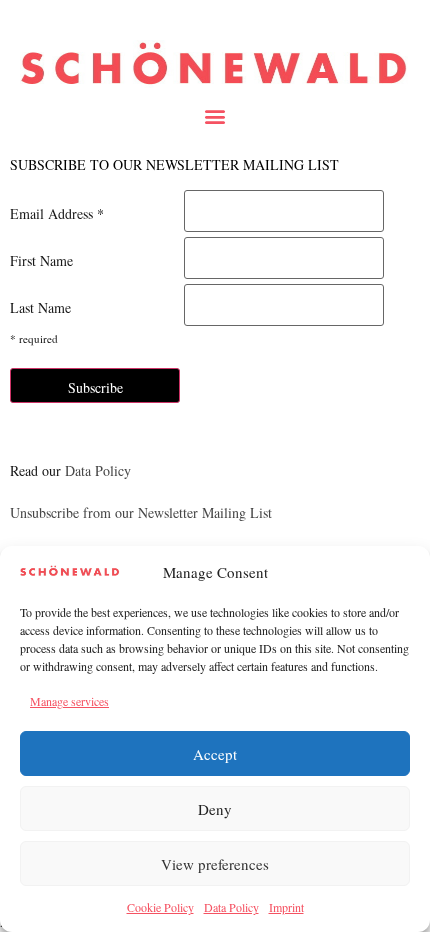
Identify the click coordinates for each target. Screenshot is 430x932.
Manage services (69, 701)
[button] (215, 115)
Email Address (57, 214)
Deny (215, 809)
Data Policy (231, 907)
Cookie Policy (160, 907)
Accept (215, 754)
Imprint (286, 907)
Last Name (40, 308)
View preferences (215, 864)
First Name (41, 261)
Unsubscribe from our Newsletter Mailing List (141, 512)
